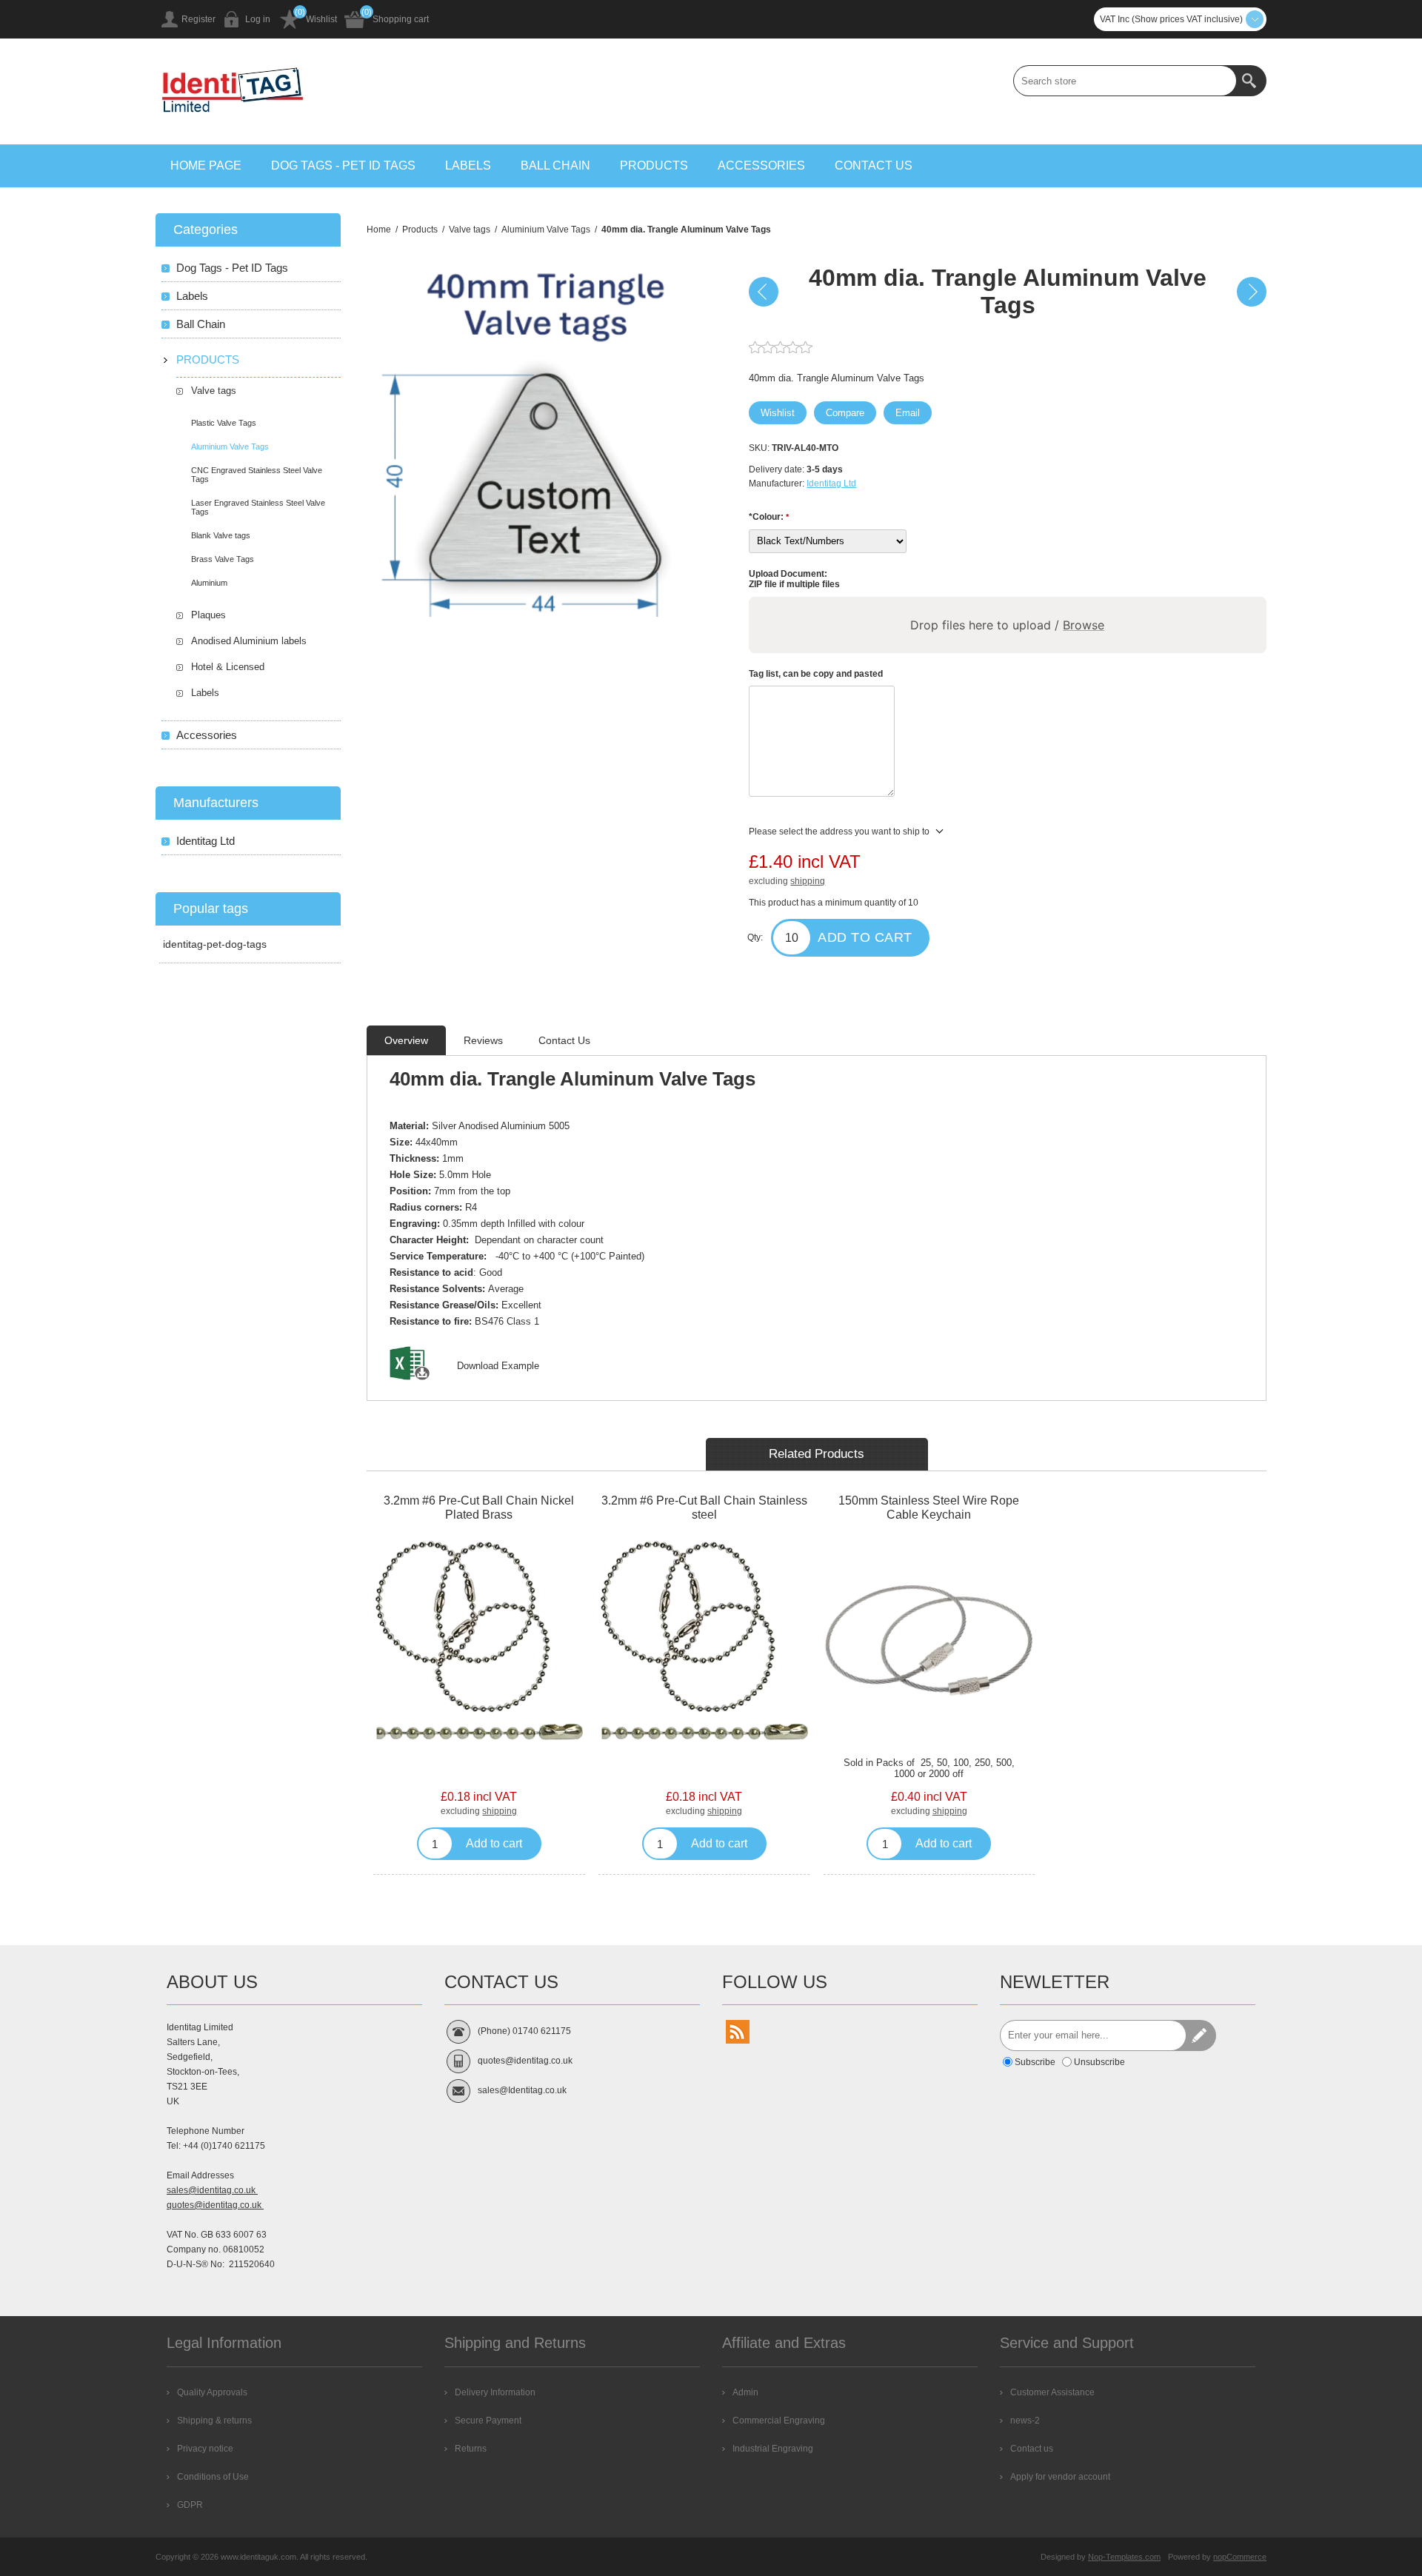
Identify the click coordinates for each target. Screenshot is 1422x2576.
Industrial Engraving (773, 2449)
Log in (258, 19)
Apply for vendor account (1060, 2477)
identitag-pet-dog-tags (215, 944)
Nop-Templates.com (1124, 2557)
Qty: (755, 937)
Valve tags (214, 391)
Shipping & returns (214, 2421)
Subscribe (1035, 2062)
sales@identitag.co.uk (212, 2190)
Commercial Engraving (779, 2421)
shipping (808, 881)
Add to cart (865, 937)
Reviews (483, 1040)
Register (198, 19)
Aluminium (209, 583)
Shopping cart (401, 19)
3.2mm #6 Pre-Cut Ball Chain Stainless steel (704, 1508)
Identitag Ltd (831, 484)
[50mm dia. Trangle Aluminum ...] (1252, 292)
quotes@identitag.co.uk (215, 2205)
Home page (206, 165)
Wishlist (321, 19)
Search (1251, 81)
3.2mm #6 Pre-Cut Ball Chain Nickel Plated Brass (479, 1508)
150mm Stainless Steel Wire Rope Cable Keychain (929, 1508)
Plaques (208, 615)
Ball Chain (555, 165)
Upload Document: (788, 574)
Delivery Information (495, 2392)
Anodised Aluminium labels (249, 641)
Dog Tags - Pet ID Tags (343, 165)
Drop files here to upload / (1008, 625)
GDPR (190, 2505)
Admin (745, 2392)
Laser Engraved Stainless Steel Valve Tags (258, 507)
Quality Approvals (212, 2392)
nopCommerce (1240, 2557)
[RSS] (738, 2032)
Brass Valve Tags (223, 559)
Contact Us (564, 1040)
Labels (468, 165)
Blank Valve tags (221, 535)
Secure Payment (488, 2421)
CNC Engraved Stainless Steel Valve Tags (257, 475)
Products (654, 165)
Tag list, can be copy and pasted (816, 673)
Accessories (761, 165)
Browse (1084, 625)
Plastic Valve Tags (224, 423)
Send (1201, 2035)
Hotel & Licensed (228, 667)
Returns (471, 2449)
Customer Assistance (1052, 2392)
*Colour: (767, 517)
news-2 (1025, 2421)
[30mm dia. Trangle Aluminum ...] (764, 292)
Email (908, 413)
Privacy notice (205, 2449)
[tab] (406, 1040)
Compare (845, 413)
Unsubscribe (1099, 2062)
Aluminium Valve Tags (230, 446)
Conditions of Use (213, 2477)
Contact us (874, 165)
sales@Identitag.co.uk (522, 2090)
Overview (406, 1040)
